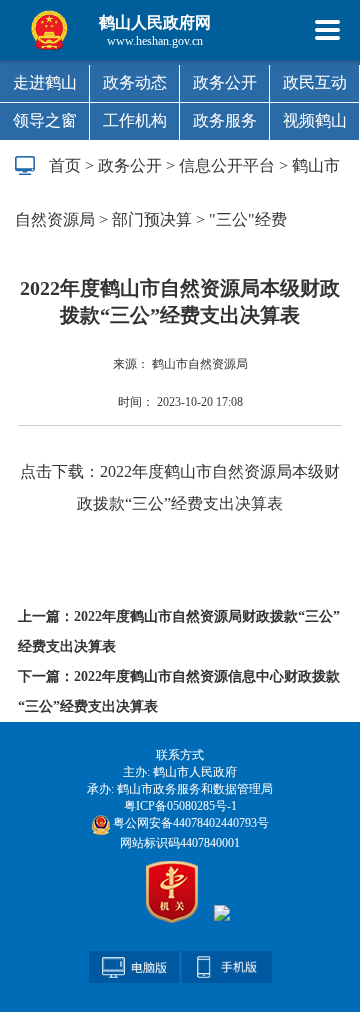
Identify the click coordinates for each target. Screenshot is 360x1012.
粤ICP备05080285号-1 (180, 806)
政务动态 (135, 82)
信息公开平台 (227, 165)
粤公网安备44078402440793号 (189, 823)
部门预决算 (152, 219)
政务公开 (225, 82)
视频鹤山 (315, 120)
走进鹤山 (45, 82)
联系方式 (180, 755)
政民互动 (315, 82)
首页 (65, 165)
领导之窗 (45, 120)
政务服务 (225, 120)
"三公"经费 (248, 219)
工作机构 (135, 120)
